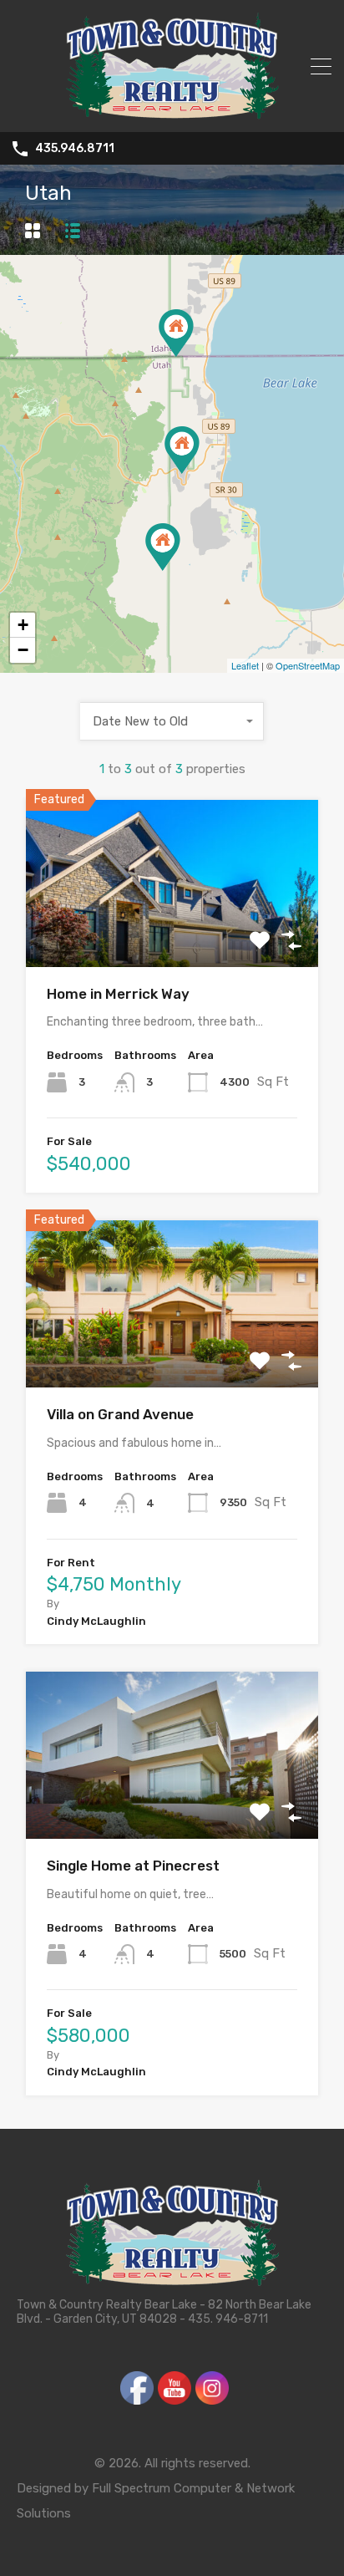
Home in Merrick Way (118, 994)
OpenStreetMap (308, 665)
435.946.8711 (75, 149)
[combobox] (172, 721)
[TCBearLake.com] (172, 112)
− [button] (23, 650)
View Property (172, 933)
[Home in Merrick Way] (163, 547)
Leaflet (245, 665)
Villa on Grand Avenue (120, 1414)
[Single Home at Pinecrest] (182, 450)
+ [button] (23, 625)
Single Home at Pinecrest (133, 1866)
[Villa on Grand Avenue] (176, 333)
